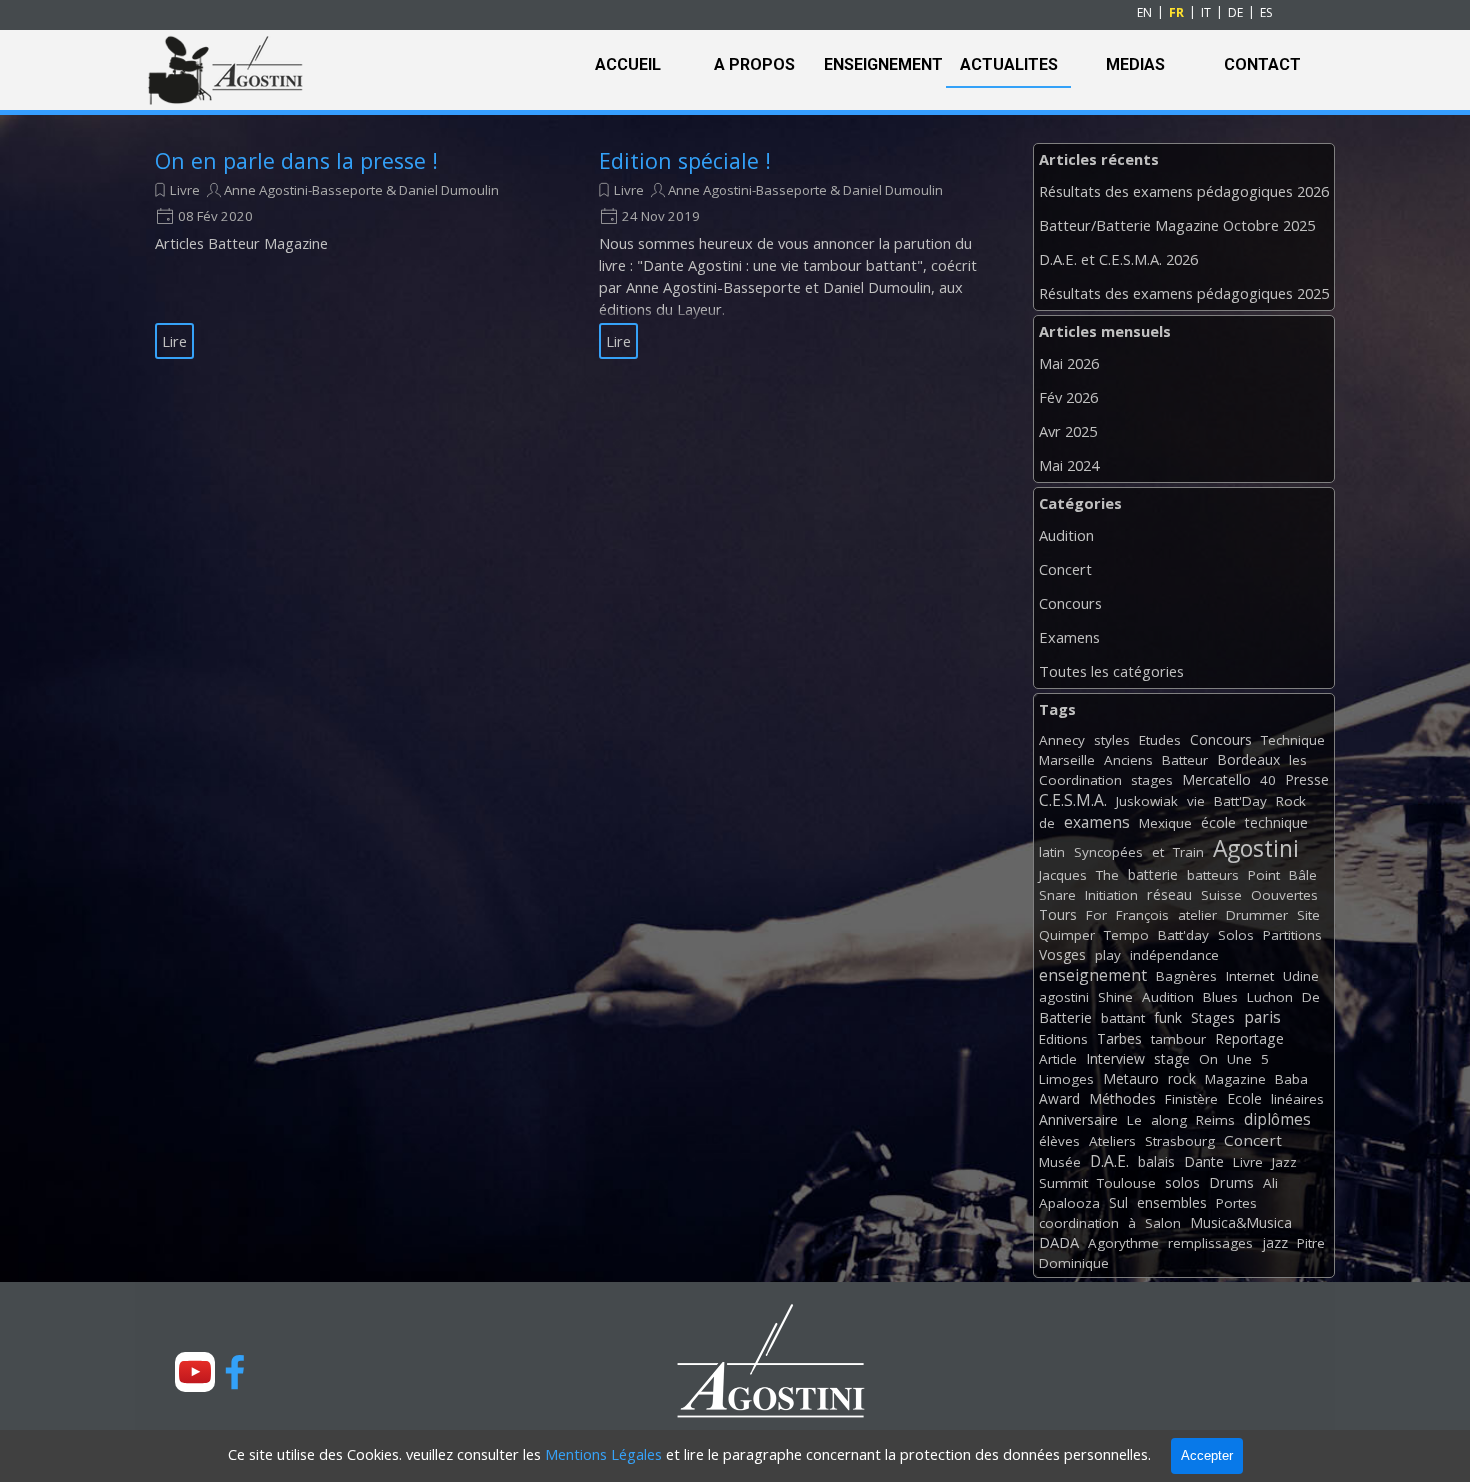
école (1218, 822)
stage (1172, 1058)
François (1142, 915)
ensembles (1172, 1202)
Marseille (1067, 760)
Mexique (1165, 823)
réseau (1169, 894)
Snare (1057, 895)
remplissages (1210, 1243)
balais (1156, 1161)
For (1096, 915)
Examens (1069, 637)
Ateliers (1112, 1141)
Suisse (1221, 895)
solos (1182, 1182)
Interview (1115, 1058)
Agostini (1256, 848)
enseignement (1093, 975)
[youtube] (195, 1372)
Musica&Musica (1241, 1222)
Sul (1118, 1202)
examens (1097, 822)
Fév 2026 (1068, 397)
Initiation (1111, 895)
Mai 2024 (1069, 465)
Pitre (1311, 1243)
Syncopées (1108, 852)
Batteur (1185, 760)
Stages (1213, 1017)
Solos (1236, 935)
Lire (174, 341)
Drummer (1257, 915)
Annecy (1062, 740)
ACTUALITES (1009, 64)
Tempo (1126, 935)
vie (1196, 801)
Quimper (1067, 935)
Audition (1066, 535)
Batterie (1065, 1017)
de (1047, 823)
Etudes (1160, 740)
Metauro (1131, 1078)
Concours (1070, 603)
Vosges (1062, 954)
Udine (1301, 976)
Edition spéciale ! (685, 160)
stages (1152, 780)
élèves (1059, 1141)
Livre (185, 190)
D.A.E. (1109, 1161)
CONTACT (1262, 64)
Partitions (1292, 935)
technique (1276, 822)
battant (1123, 1018)
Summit (1063, 1183)
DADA (1059, 1242)
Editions (1063, 1039)
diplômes (1277, 1119)
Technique (1293, 740)
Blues (1220, 997)
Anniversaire (1078, 1119)
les (1298, 760)
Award (1059, 1098)
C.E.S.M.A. (1073, 800)
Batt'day (1183, 935)
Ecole (1244, 1098)
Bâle (1303, 875)
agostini (1064, 997)
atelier (1197, 915)
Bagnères (1186, 976)
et (1158, 852)
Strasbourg (1180, 1141)
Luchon (1270, 997)
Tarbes (1119, 1038)
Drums (1231, 1182)
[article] (352, 254)
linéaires (1297, 1099)
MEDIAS (1135, 64)
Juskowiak (1147, 801)
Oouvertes (1284, 895)
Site (1308, 915)
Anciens (1128, 760)
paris (1262, 1017)
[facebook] (235, 1372)
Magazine (1235, 1079)
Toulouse (1126, 1183)
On (1208, 1059)
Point (1264, 875)
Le (1134, 1120)
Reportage (1249, 1038)
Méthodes (1122, 1098)
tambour (1178, 1039)
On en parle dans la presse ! (296, 160)
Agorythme (1123, 1243)
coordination (1079, 1223)
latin (1052, 852)
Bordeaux (1248, 759)
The (1107, 875)
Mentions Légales (603, 1454)
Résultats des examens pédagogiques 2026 (1184, 191)
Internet (1250, 976)
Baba (1291, 1079)
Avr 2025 (1068, 431)
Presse (1307, 779)
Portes (1236, 1203)
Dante (1204, 1161)
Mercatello (1216, 779)
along (1169, 1120)
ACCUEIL (628, 64)
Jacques (1063, 875)
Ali (1270, 1183)
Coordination (1080, 780)
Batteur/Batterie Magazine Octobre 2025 (1177, 225)
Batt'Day (1240, 801)
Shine (1115, 997)
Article (1058, 1059)
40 (1268, 780)
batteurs (1213, 875)
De (1311, 997)
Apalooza (1069, 1203)
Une (1239, 1059)
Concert (1065, 569)
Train (1188, 852)
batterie (1153, 874)
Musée (1060, 1162)
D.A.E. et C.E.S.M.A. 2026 (1118, 259)
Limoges (1066, 1079)
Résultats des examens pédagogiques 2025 (1184, 293)
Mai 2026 (1069, 363)
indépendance (1174, 955)
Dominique (1074, 1263)
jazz (1275, 1242)
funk (1168, 1017)
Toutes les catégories (1111, 671)
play (1108, 955)
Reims (1215, 1120)
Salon (1163, 1223)
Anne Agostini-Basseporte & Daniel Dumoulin (361, 190)
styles (1112, 740)
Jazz (1284, 1162)
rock (1182, 1078)
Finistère (1191, 1099)
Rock (1291, 801)
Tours (1058, 914)
